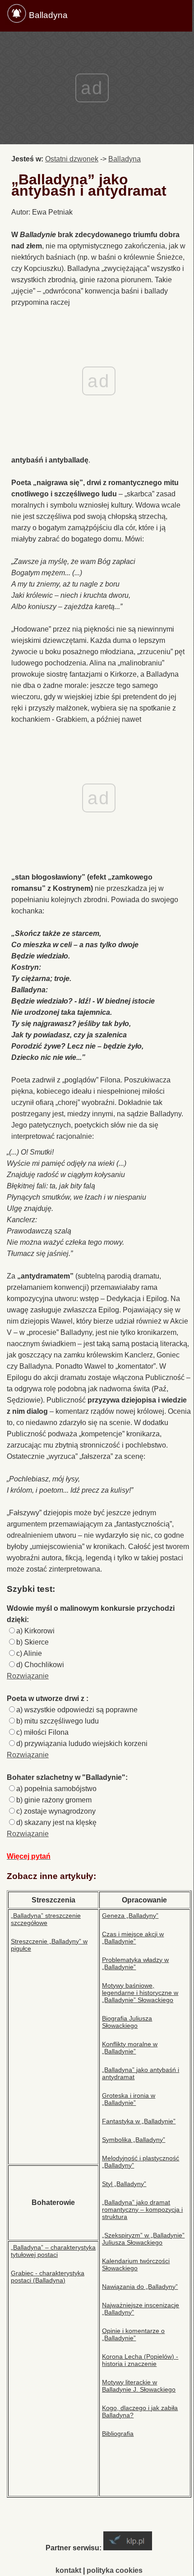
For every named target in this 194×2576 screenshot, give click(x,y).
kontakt (68, 2570)
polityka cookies (115, 2570)
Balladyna (48, 15)
